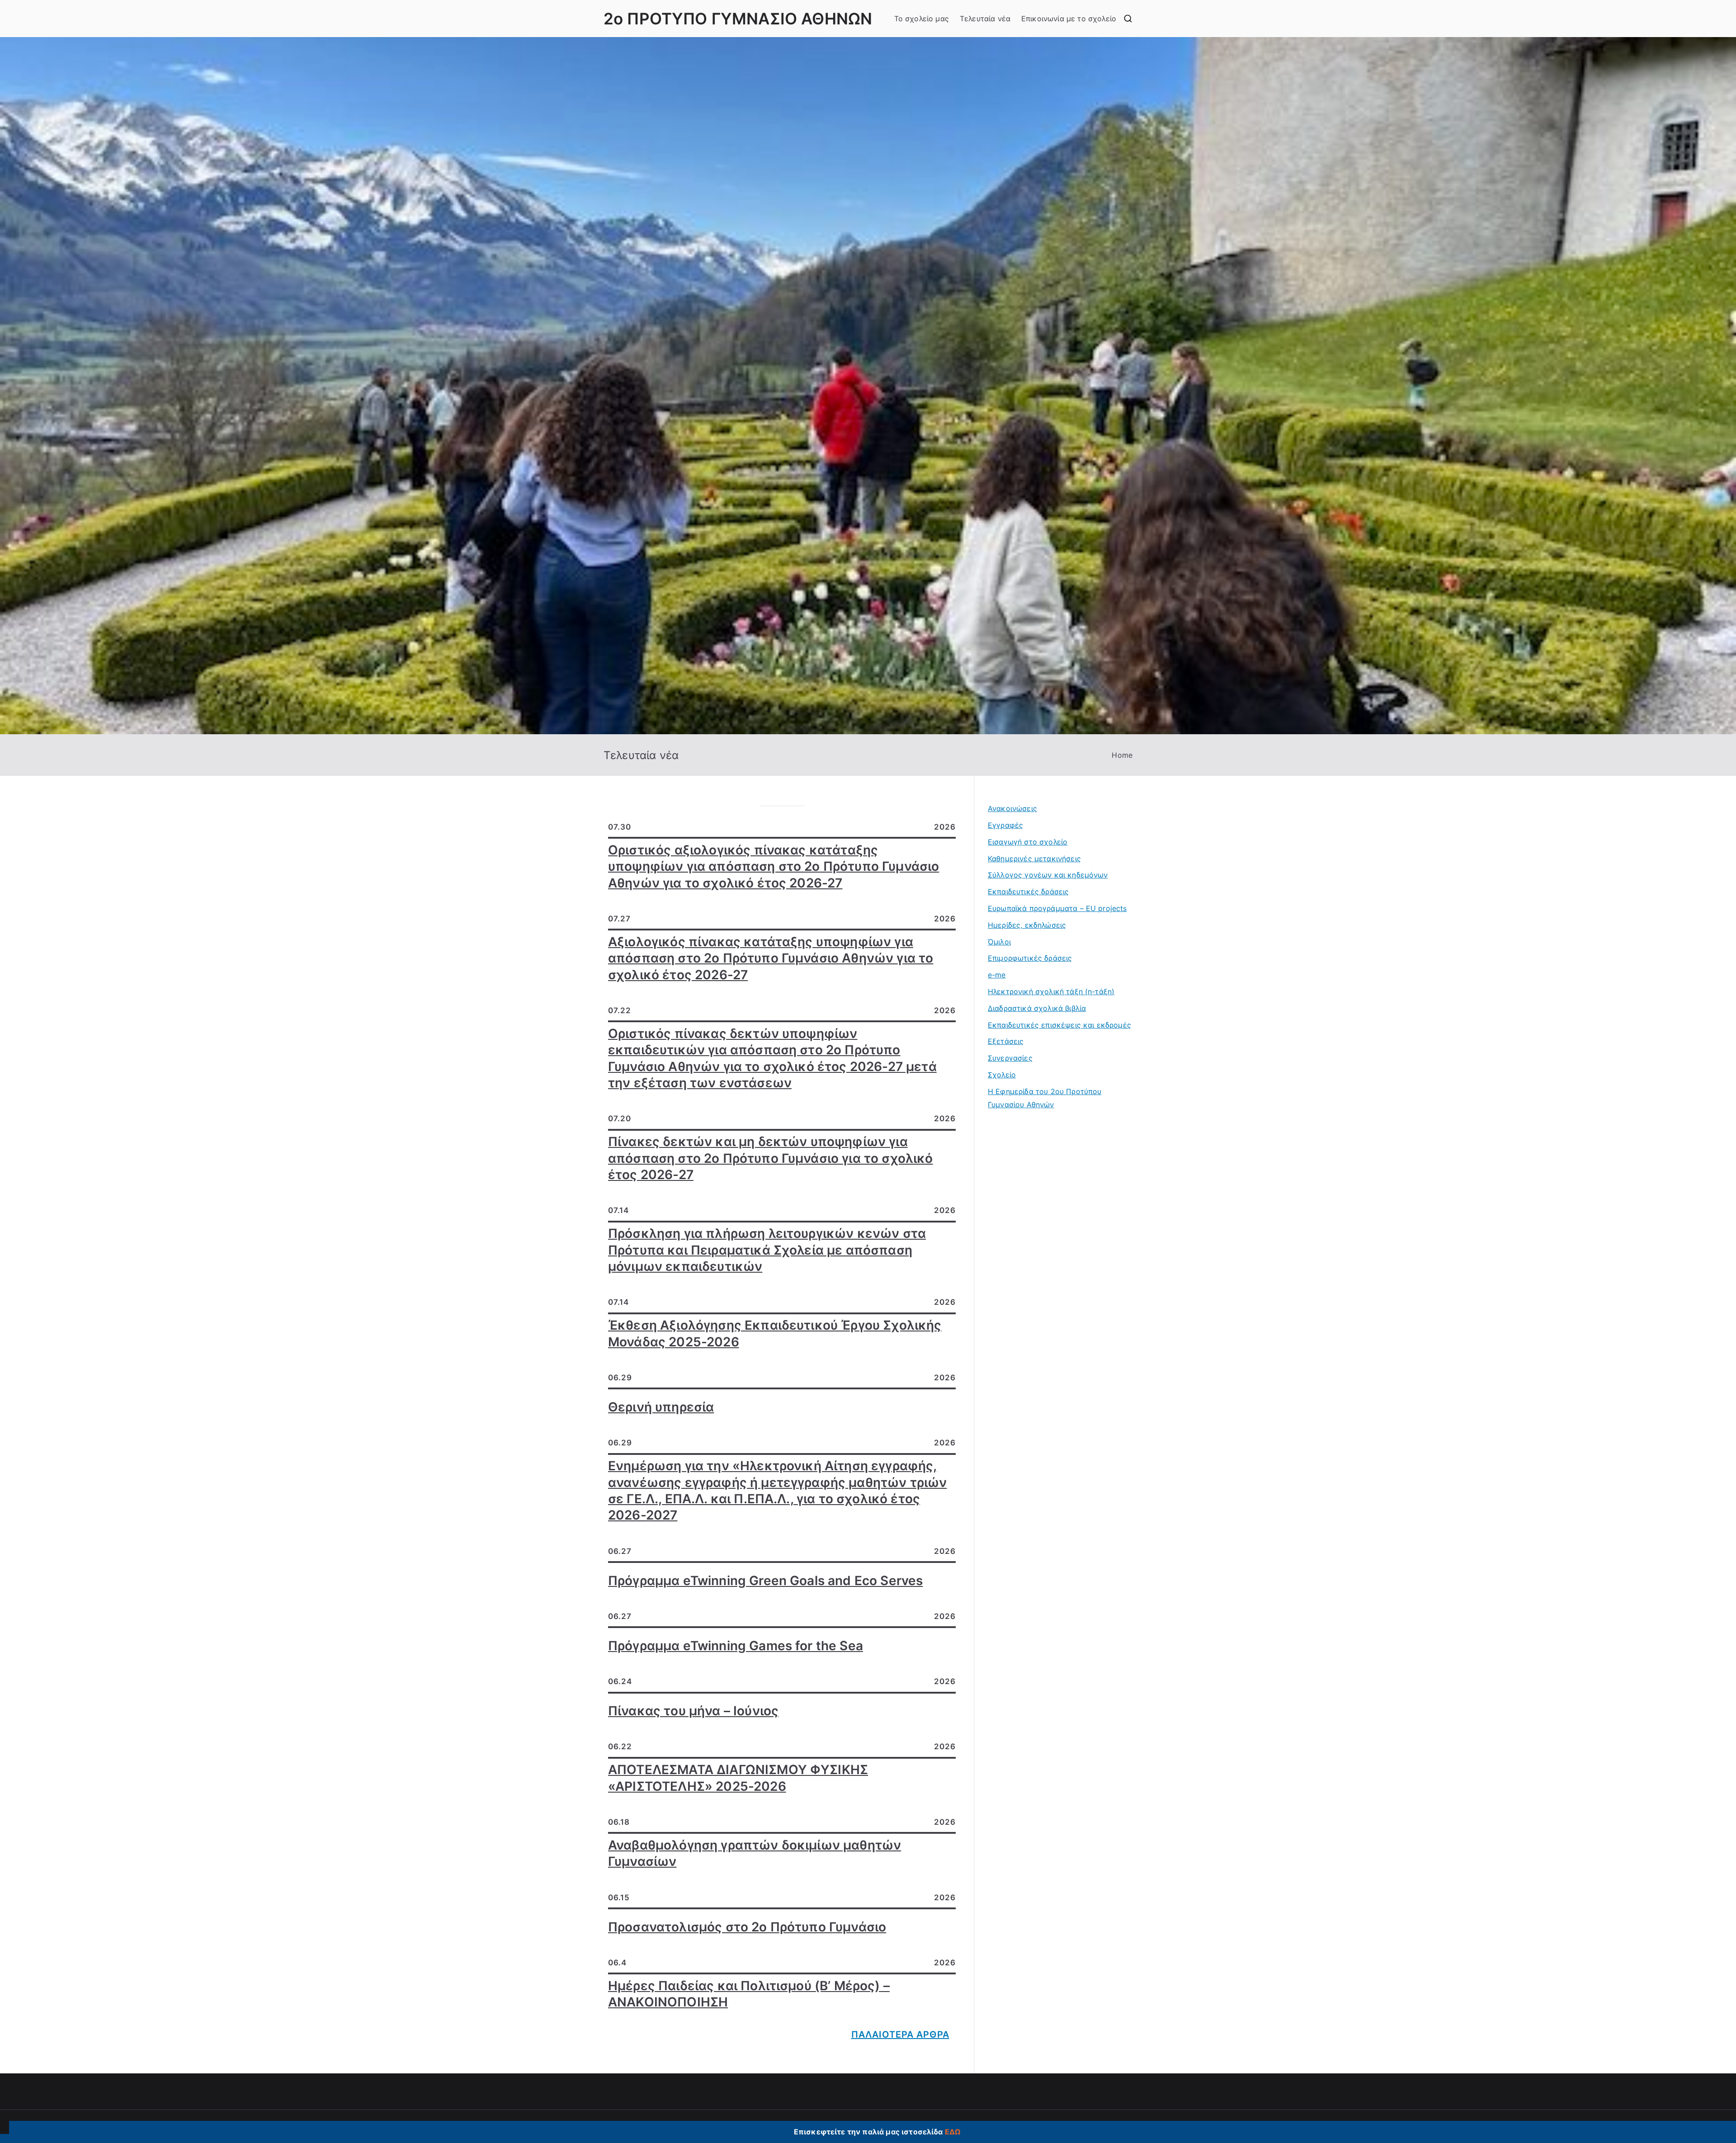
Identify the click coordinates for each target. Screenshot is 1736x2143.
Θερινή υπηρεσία (661, 1407)
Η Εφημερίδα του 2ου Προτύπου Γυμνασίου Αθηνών (1045, 1098)
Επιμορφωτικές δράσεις (1030, 958)
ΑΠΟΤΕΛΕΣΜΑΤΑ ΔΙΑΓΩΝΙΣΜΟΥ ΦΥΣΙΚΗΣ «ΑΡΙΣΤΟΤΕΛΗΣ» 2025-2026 (738, 1778)
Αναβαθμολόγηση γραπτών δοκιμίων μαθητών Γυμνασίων (755, 1853)
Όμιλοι (999, 942)
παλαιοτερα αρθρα (900, 2034)
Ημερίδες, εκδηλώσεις (1027, 925)
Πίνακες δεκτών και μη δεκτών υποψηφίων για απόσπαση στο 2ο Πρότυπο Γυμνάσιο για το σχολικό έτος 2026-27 (771, 1158)
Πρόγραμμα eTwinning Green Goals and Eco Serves (765, 1581)
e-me (997, 975)
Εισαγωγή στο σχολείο (1028, 842)
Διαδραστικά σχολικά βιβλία (1037, 1008)
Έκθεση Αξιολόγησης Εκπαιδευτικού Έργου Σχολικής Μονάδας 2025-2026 (775, 1333)
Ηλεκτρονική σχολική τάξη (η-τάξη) (1051, 991)
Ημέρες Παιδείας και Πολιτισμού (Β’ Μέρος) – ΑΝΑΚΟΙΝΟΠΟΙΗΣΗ (749, 1994)
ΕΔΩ (953, 2132)
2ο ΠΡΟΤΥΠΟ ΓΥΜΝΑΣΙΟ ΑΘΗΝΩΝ (738, 19)
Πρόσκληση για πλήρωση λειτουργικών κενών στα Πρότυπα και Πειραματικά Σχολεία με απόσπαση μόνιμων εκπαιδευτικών (767, 1250)
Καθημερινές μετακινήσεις (1034, 859)
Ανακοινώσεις (1012, 808)
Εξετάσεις (1006, 1041)
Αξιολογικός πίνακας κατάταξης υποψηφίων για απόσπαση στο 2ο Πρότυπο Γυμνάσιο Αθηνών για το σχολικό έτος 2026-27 (771, 958)
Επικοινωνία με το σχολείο (1069, 19)
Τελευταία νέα (985, 19)
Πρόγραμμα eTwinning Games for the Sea (736, 1646)
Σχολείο (1002, 1075)
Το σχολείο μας (922, 19)
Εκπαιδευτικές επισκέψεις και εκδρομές (1059, 1025)
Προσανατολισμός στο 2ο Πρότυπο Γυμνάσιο (747, 1927)
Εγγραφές (1005, 825)
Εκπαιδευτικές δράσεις (1028, 892)
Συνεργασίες (1010, 1058)
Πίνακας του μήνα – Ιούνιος (693, 1711)
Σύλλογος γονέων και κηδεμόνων (1048, 875)
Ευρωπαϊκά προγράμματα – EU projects (1057, 908)
